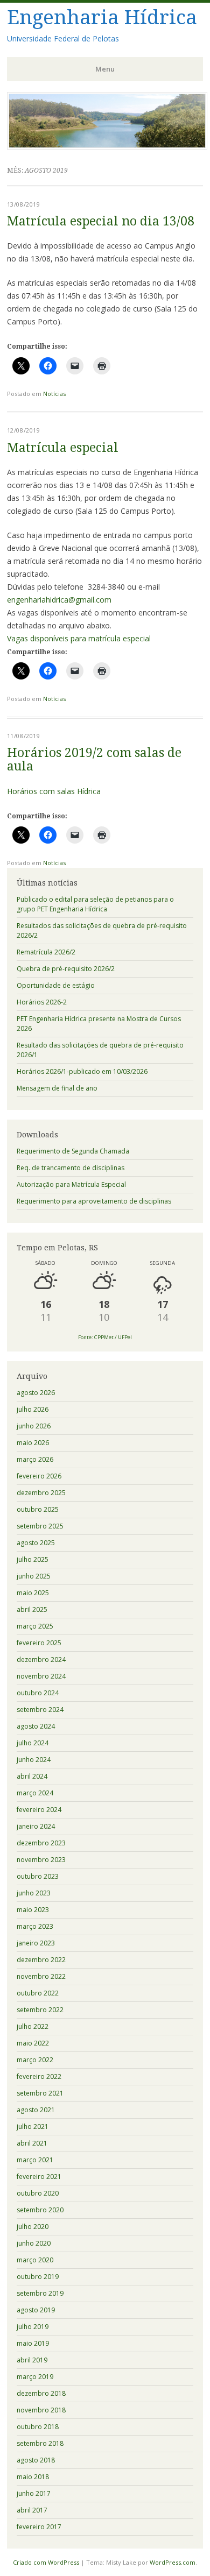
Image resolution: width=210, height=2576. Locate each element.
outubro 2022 (38, 1993)
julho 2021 (33, 2126)
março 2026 (35, 1459)
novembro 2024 (41, 1676)
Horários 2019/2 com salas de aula (94, 760)
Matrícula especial (63, 448)
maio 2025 (33, 1593)
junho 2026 (34, 1426)
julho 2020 (33, 2227)
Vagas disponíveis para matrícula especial (79, 638)
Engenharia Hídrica (102, 17)
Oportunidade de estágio (56, 985)
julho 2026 (33, 1409)
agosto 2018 (36, 2460)
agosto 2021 (36, 2110)
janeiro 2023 (36, 1943)
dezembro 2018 (41, 2393)
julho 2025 (33, 1559)
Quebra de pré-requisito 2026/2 (66, 969)
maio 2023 (33, 1910)
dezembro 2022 (41, 1960)
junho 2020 (34, 2243)
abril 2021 (32, 2143)
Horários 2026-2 (42, 1002)
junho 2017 (34, 2493)
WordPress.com (173, 2562)
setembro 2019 (40, 2293)
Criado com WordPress (46, 2562)
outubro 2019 (38, 2277)
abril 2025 (32, 1609)
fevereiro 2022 (39, 2076)
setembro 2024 (40, 1710)
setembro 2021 (40, 2093)
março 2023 (35, 1926)
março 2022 (35, 2060)
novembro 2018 (41, 2410)
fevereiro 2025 (39, 1643)
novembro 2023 (41, 1860)
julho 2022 (33, 2026)
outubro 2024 (38, 1693)
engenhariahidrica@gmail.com (59, 600)
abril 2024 (32, 1776)
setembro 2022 (40, 2010)
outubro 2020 (38, 2193)
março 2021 (35, 2160)
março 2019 (35, 2377)
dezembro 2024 (41, 1659)
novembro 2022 (41, 1976)
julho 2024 (33, 1743)
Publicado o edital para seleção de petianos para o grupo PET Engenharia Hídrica (95, 904)
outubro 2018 (38, 2427)
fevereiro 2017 (39, 2527)
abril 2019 (32, 2360)
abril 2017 (32, 2510)
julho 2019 (33, 2327)
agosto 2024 (36, 1726)
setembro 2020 (40, 2210)
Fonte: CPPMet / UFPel (105, 1337)
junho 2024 (34, 1760)
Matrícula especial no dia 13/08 (101, 221)
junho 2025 (34, 1576)
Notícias (54, 394)
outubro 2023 (38, 1876)
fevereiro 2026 (39, 1476)
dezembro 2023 (41, 1843)
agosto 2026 (36, 1393)
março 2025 (35, 1626)
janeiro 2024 (36, 1826)
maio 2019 (33, 2343)
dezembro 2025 (41, 1493)
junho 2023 (34, 1893)
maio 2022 (33, 2043)
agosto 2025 (36, 1543)
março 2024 (35, 1793)
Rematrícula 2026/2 (46, 952)
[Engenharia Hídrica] (107, 146)
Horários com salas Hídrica (54, 791)
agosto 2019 (36, 2310)
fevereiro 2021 (39, 2177)
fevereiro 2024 (39, 1810)
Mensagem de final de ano (57, 1088)
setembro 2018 (40, 2443)
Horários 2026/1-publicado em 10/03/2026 (82, 1071)
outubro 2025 (38, 1509)
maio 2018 (33, 2477)
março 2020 (35, 2260)
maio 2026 (33, 1443)
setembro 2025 (40, 1526)
